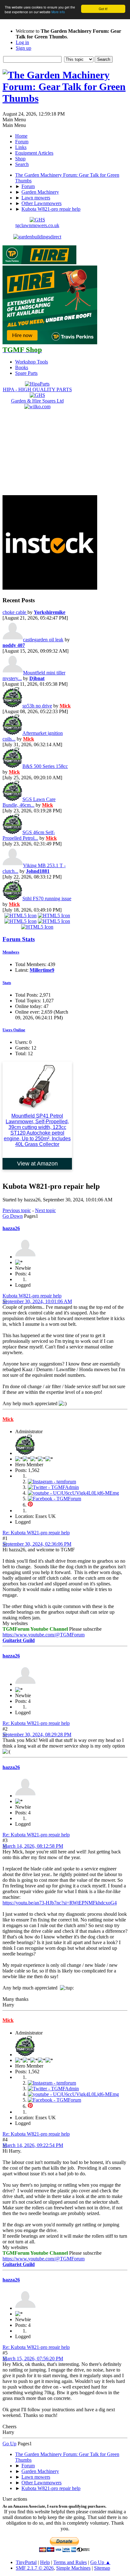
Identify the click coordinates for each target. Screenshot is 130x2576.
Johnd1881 (38, 871)
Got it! (103, 9)
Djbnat (37, 678)
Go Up (9, 2444)
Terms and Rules (70, 2562)
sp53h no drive (37, 706)
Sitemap (102, 2568)
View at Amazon (37, 1164)
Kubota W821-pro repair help (32, 1296)
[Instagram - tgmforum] (52, 1482)
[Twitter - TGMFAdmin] (53, 1487)
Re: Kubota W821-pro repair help (36, 1533)
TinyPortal (26, 2562)
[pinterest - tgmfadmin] (30, 1505)
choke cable (15, 612)
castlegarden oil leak (43, 640)
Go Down (13, 1216)
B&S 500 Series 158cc (45, 766)
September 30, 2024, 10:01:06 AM (37, 1301)
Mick (65, 706)
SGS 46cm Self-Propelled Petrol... (29, 835)
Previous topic (17, 1210)
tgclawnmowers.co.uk (37, 225)
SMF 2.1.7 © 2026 (35, 2568)
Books (22, 367)
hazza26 (11, 1228)
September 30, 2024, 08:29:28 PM (37, 1735)
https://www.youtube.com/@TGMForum (44, 1635)
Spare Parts (26, 373)
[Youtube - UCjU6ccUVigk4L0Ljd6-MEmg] (73, 1493)
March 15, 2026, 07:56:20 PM (33, 2358)
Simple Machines (73, 2568)
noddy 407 (14, 645)
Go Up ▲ (100, 2562)
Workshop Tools (32, 362)
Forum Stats (19, 939)
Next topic (45, 1210)
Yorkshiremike (50, 612)
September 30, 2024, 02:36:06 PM (37, 1544)
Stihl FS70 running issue (47, 899)
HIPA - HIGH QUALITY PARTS (37, 389)
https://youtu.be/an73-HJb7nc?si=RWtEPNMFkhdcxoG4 (60, 1903)
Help (45, 2562)
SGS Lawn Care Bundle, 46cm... (29, 802)
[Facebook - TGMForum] (54, 1499)
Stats (7, 983)
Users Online (14, 1030)
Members (11, 952)
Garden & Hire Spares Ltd (37, 401)
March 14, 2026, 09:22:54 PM (33, 2145)
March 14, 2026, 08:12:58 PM (33, 1846)
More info (58, 12)
